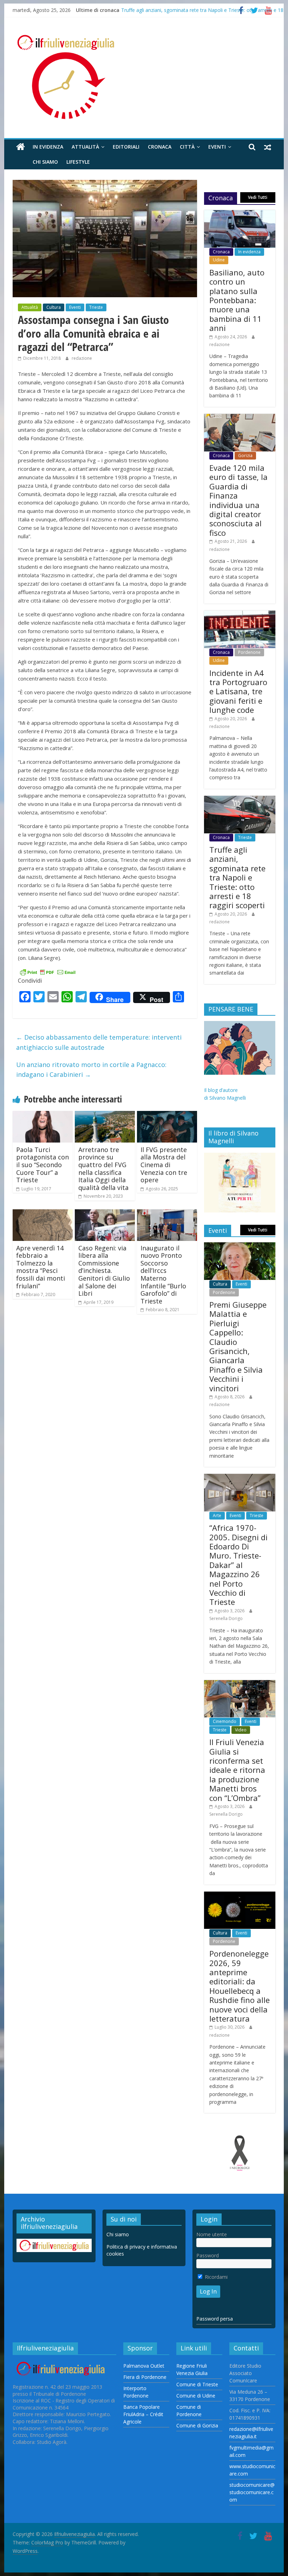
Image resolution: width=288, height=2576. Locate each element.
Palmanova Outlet (144, 2366)
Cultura (54, 307)
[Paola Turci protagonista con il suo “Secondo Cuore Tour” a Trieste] (43, 1115)
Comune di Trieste (197, 2384)
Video (241, 1730)
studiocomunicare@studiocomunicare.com (252, 2492)
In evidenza (48, 147)
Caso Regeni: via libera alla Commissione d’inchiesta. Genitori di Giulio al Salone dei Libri (104, 1271)
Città (187, 147)
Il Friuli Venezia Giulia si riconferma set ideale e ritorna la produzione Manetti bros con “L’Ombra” (237, 1770)
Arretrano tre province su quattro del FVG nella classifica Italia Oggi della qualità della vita (103, 1169)
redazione (82, 358)
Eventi (217, 147)
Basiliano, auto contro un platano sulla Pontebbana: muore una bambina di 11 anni (237, 300)
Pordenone (249, 652)
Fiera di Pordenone (145, 2377)
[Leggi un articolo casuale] (268, 147)
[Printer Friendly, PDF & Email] (48, 972)
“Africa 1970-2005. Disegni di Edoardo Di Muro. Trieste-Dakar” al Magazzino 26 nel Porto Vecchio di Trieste (238, 1565)
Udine (219, 260)
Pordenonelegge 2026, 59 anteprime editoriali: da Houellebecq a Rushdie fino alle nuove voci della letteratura (240, 1986)
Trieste (96, 307)
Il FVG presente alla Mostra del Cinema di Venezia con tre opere (164, 1165)
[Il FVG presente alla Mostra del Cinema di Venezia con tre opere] (167, 1115)
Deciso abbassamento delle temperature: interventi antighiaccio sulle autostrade (99, 1042)
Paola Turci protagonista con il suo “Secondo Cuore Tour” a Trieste (42, 1165)
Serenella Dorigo (226, 1618)
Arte (217, 1515)
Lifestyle (78, 162)
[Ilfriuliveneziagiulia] (21, 147)
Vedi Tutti (258, 197)
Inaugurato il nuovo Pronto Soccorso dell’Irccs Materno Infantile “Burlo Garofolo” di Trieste (163, 1274)
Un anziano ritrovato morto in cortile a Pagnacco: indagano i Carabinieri (91, 1070)
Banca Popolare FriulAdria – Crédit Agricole (143, 2414)
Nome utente (212, 2234)
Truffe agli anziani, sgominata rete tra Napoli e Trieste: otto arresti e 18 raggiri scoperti (237, 877)
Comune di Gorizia (197, 2425)
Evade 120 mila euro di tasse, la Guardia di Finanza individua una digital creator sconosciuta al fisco (238, 500)
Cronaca (160, 147)
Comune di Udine (196, 2396)
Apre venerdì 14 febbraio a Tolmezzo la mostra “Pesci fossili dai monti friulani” (41, 1267)
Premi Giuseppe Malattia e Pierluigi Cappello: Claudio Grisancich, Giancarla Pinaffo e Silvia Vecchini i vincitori (238, 1346)
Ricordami (215, 2277)
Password (208, 2255)
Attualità (85, 147)
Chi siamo (45, 162)
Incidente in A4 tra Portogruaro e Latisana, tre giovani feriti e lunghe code (238, 691)
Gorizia (245, 456)
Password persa (215, 2319)
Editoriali (126, 147)
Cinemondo (225, 1721)
